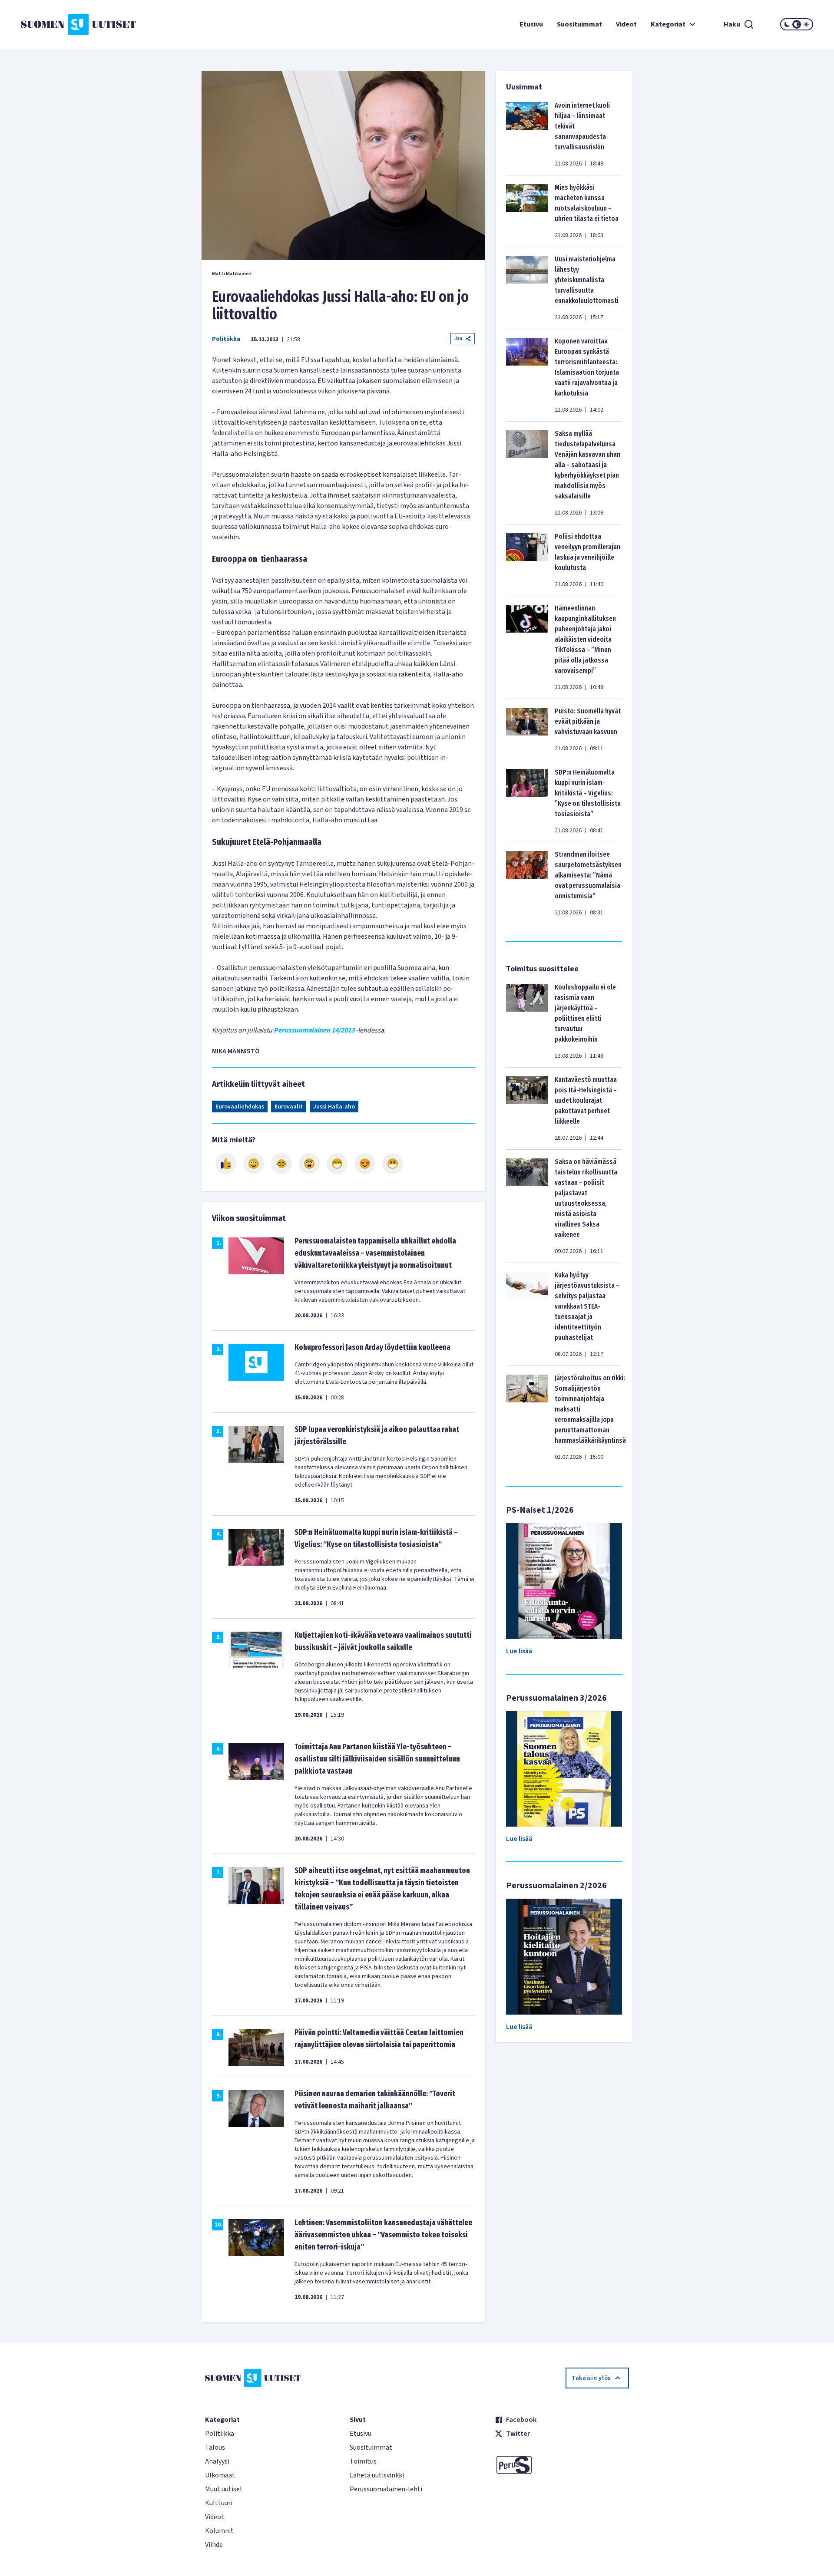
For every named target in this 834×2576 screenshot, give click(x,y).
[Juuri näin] (226, 1164)
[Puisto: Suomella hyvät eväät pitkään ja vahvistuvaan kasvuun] (527, 729)
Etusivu (531, 24)
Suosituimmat (579, 24)
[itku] (281, 1164)
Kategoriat (668, 24)
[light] (806, 24)
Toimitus (363, 2461)
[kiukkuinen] (309, 1164)
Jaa (458, 338)
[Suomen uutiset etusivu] (87, 24)
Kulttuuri (219, 2503)
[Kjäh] (393, 1164)
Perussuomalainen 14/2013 (315, 1030)
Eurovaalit (289, 1107)
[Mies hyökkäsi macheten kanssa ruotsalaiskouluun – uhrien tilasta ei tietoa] (527, 211)
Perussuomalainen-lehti (386, 2489)
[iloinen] (254, 1164)
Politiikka (226, 339)
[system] (797, 24)
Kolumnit (219, 2531)
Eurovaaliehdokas (240, 1107)
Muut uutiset (224, 2489)
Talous (215, 2447)
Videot (626, 24)
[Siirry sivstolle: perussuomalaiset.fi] (562, 2465)
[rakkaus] (365, 1164)
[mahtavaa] (337, 1164)
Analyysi (217, 2461)
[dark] (787, 24)
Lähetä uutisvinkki (377, 2475)
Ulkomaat (220, 2475)
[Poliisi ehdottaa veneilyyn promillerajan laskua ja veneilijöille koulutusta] (527, 560)
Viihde (214, 2545)
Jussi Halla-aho (334, 1107)
